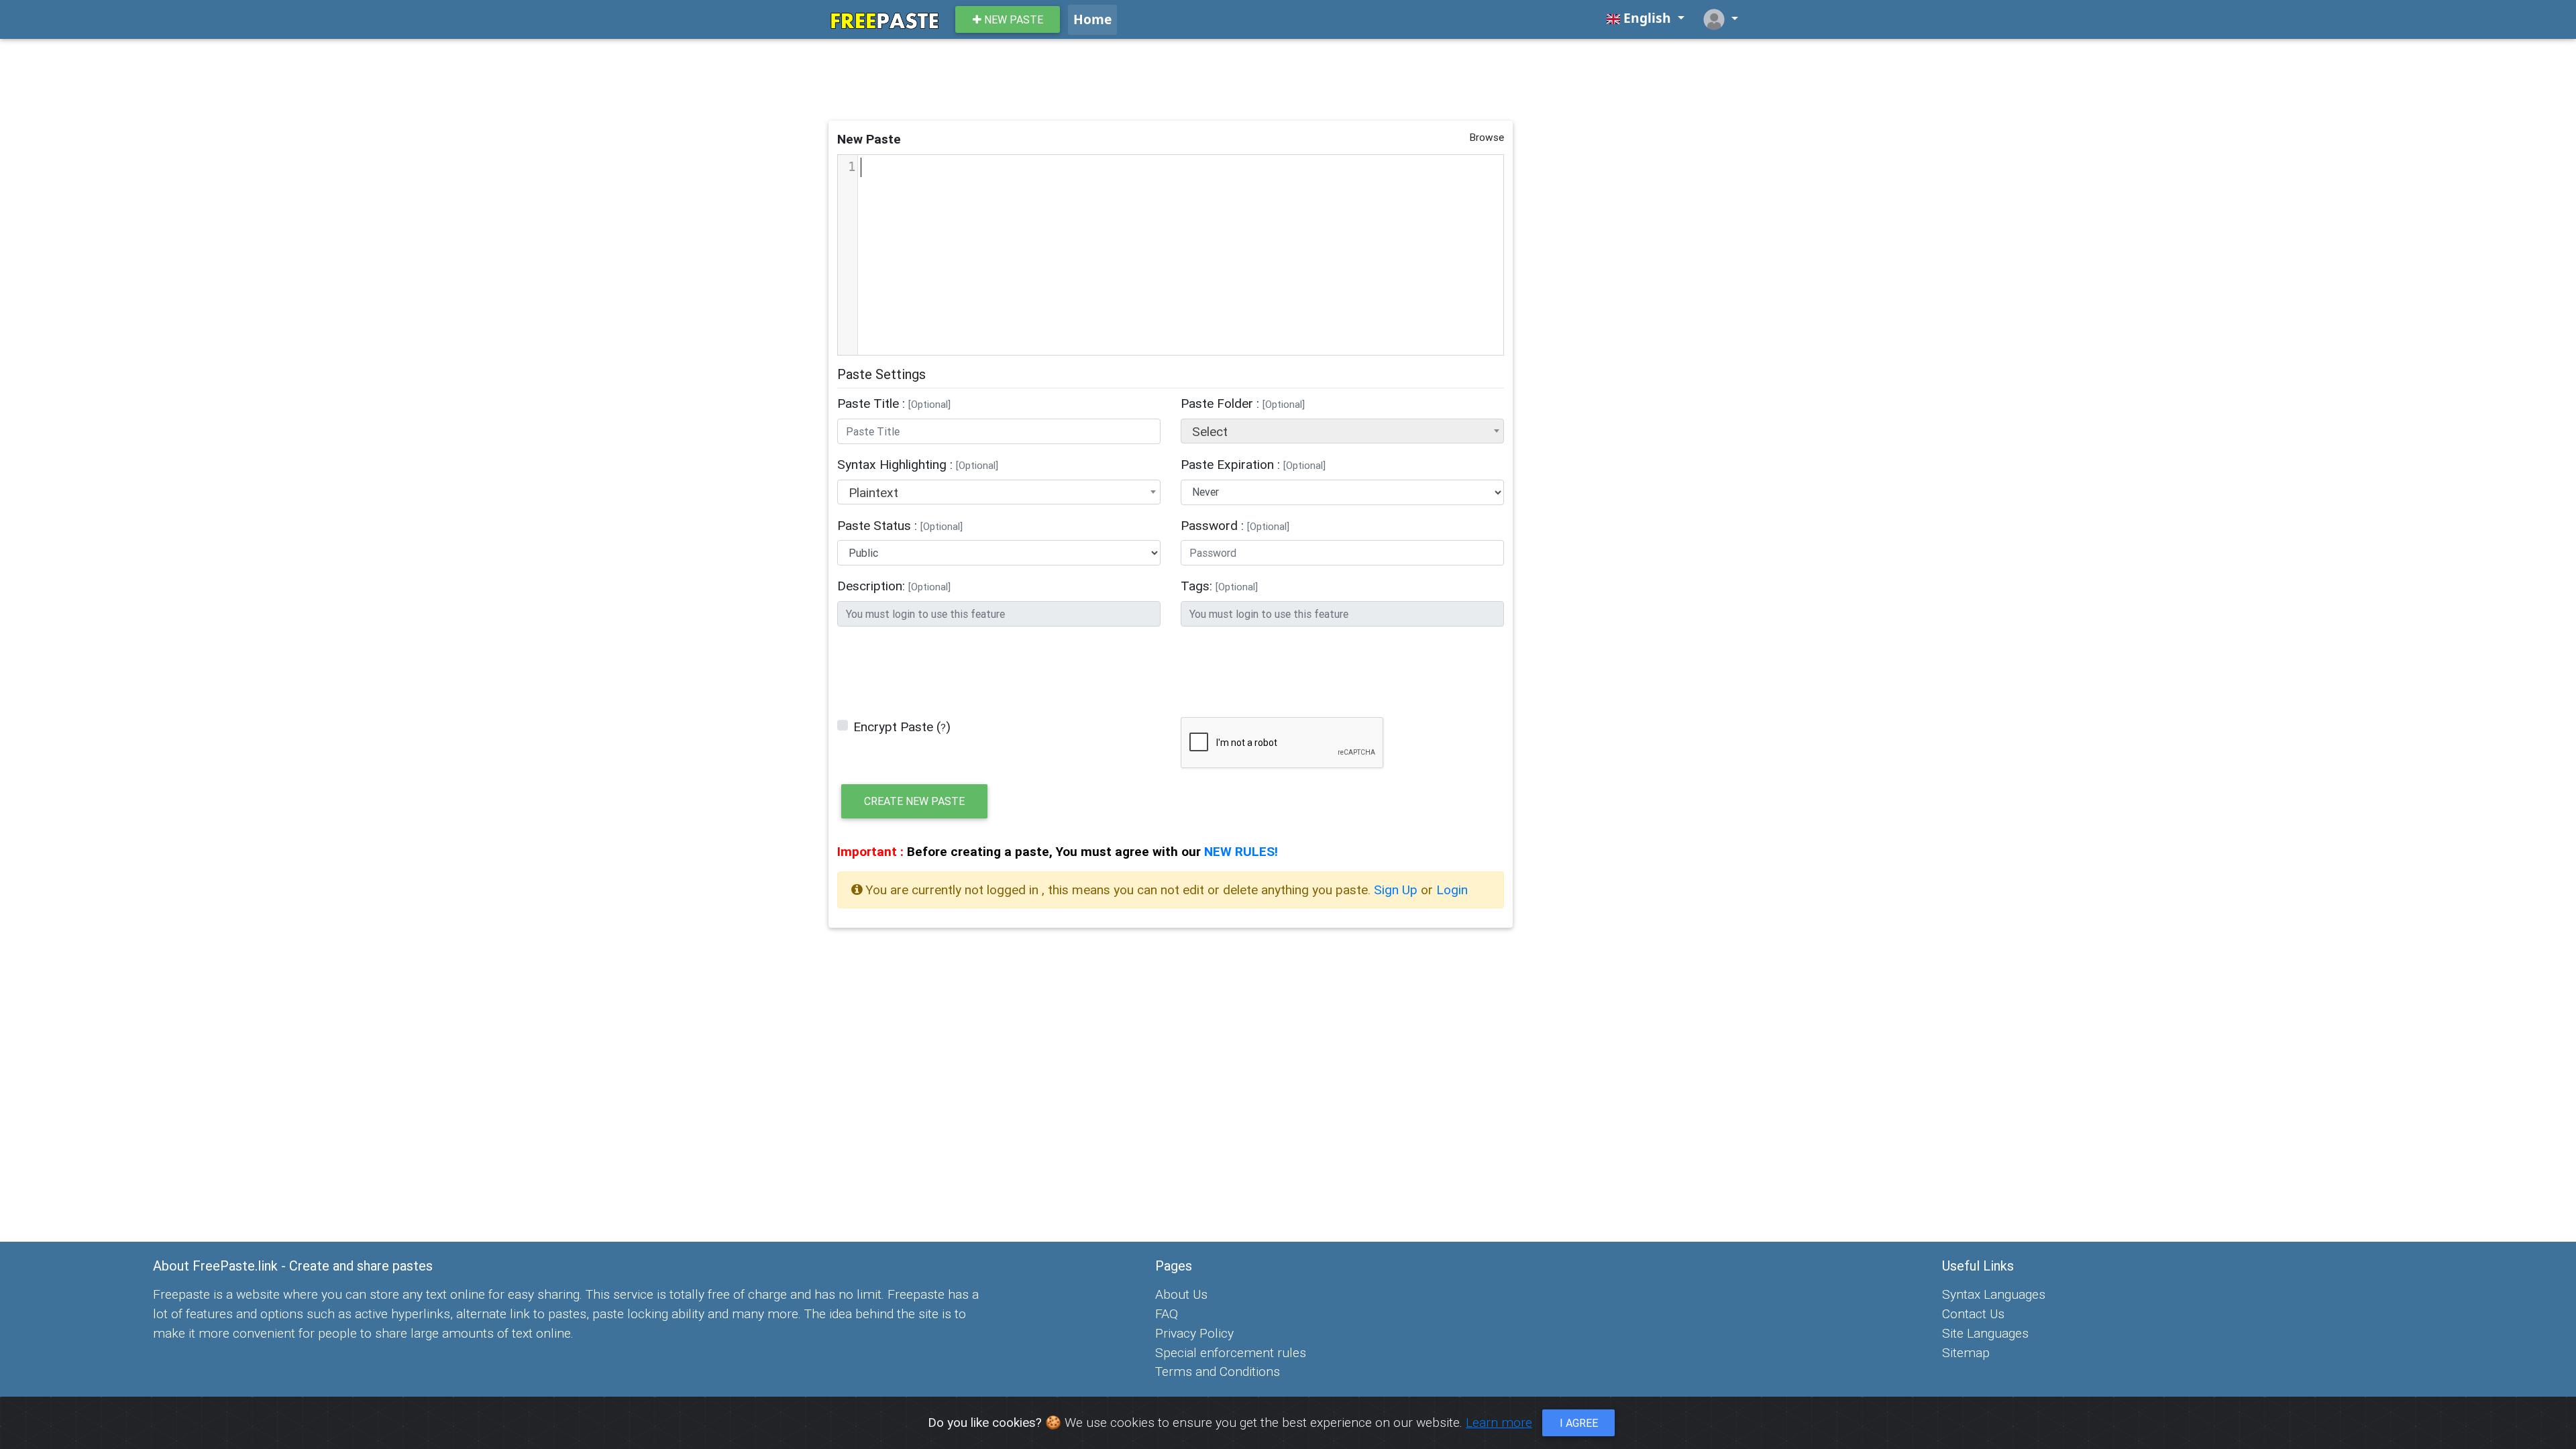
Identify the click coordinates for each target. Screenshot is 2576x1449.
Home (1092, 19)
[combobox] (1342, 431)
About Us (1181, 1294)
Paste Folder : (1243, 403)
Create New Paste (914, 801)
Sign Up (1397, 890)
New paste (1012, 19)
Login (1452, 890)
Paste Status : (900, 525)
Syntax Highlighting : (918, 464)
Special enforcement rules (1231, 1352)
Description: (894, 586)
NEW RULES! (1241, 851)
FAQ (1167, 1313)
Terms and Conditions (1218, 1371)
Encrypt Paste (893, 727)
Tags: (1219, 586)
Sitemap (1966, 1352)
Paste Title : (894, 403)
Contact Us (1973, 1313)
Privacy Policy (1194, 1333)
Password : (1235, 525)
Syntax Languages (1994, 1294)
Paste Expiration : (1253, 464)
